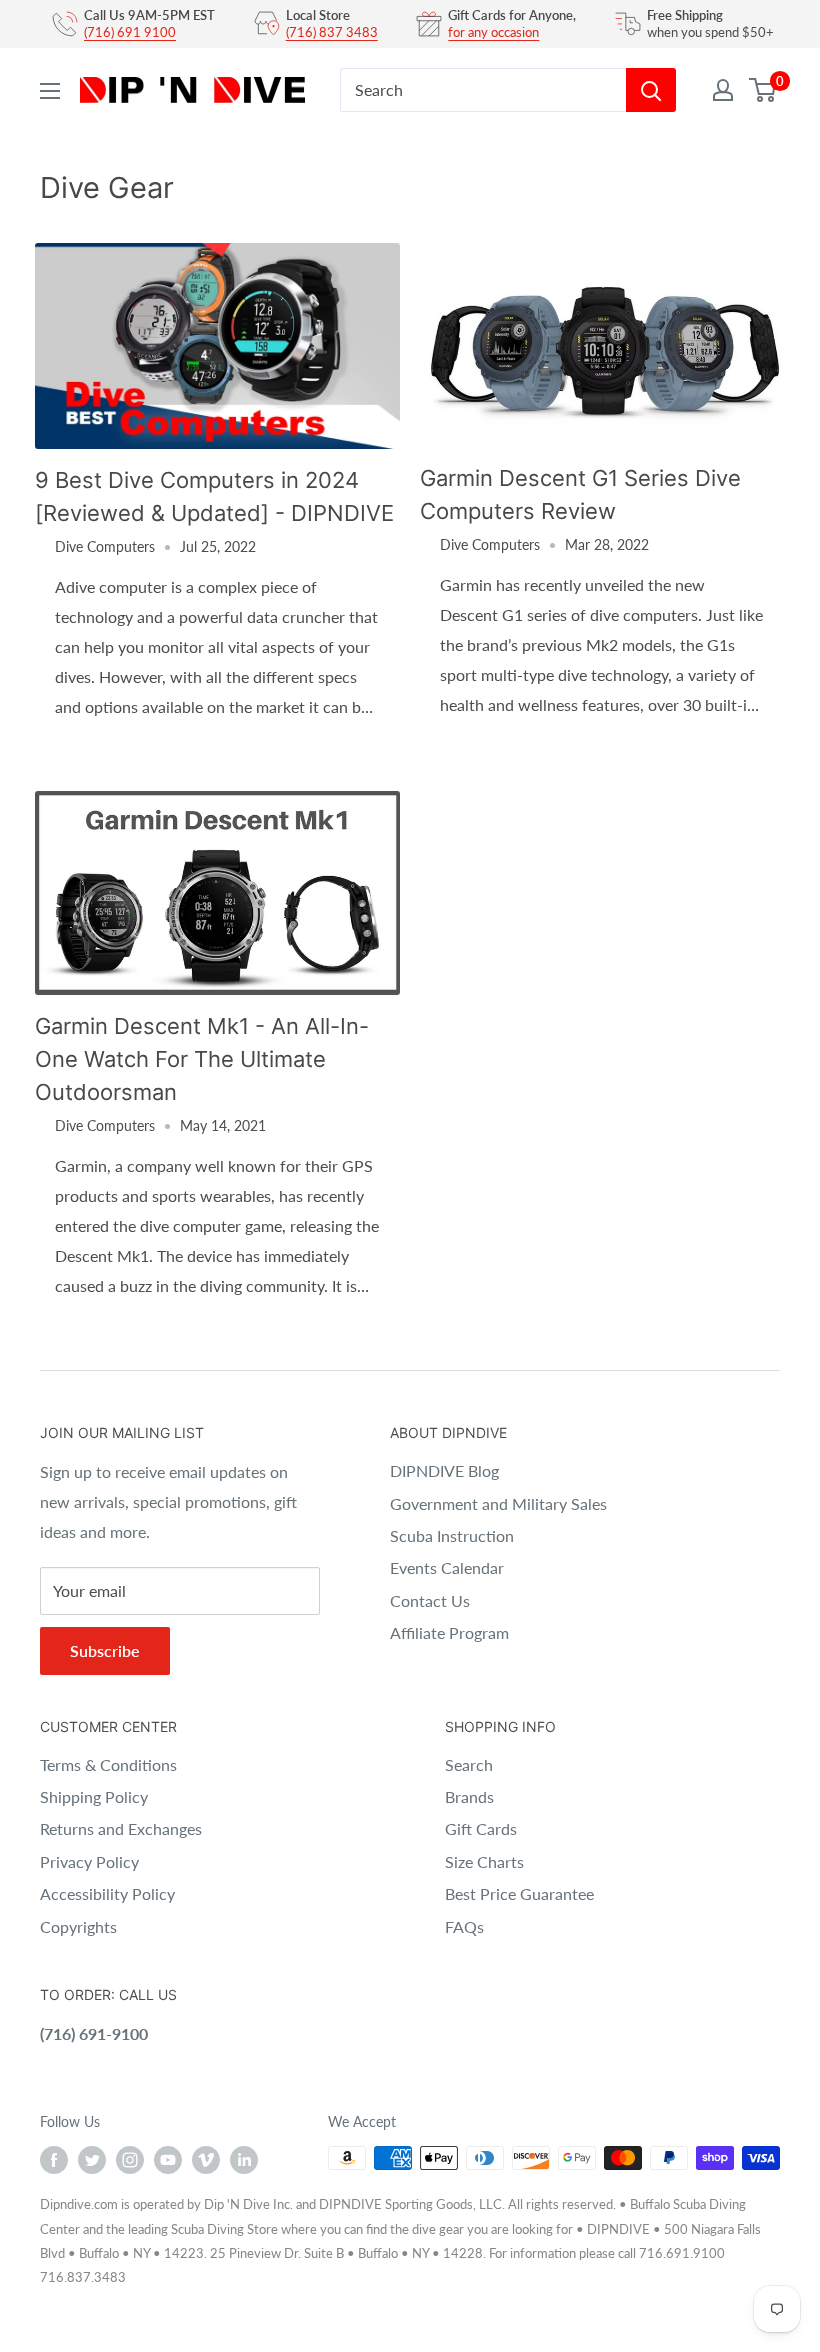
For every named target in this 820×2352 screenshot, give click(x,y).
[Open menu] (50, 91)
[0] (763, 90)
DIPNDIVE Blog (444, 1470)
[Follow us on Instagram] (130, 2160)
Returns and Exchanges (121, 1828)
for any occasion (493, 32)
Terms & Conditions (108, 1764)
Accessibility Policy (107, 1893)
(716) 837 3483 (332, 32)
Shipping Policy (94, 1796)
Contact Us (430, 1600)
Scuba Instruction (452, 1535)
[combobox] (483, 90)
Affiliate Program (449, 1632)
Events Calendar (447, 1567)
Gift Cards (481, 1828)
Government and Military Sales (498, 1503)
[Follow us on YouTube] (168, 2160)
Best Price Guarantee (519, 1893)
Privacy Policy (89, 1861)
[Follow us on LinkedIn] (244, 2160)
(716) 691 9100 (130, 32)
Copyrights (78, 1926)
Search (469, 1764)
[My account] (723, 90)
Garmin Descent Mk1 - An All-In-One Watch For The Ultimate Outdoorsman (202, 1059)
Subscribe (105, 1650)
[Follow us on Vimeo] (206, 2160)
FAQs (464, 1926)
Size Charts (484, 1861)
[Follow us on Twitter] (92, 2160)
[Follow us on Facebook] (54, 2160)
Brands (469, 1796)
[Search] (651, 90)
